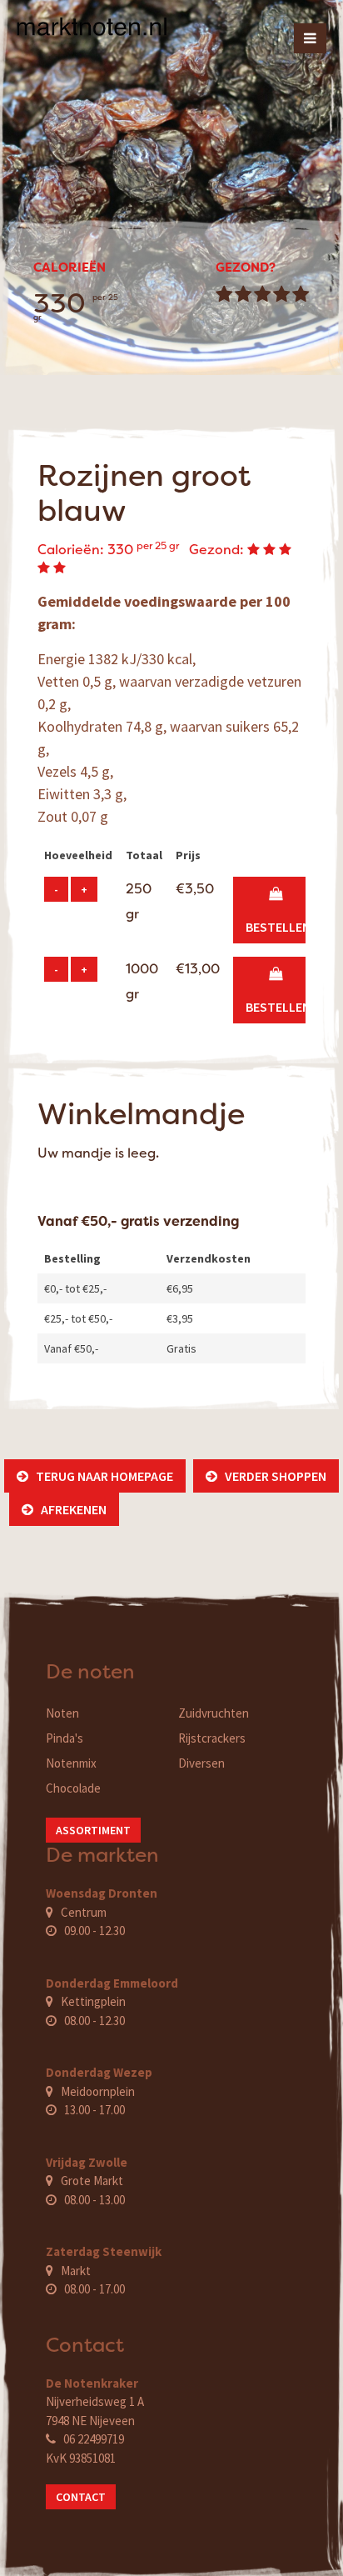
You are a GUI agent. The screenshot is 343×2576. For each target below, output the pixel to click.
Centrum (84, 1912)
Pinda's (65, 1738)
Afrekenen (70, 1509)
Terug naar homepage (101, 1476)
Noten (62, 1713)
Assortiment (93, 1830)
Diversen (201, 1763)
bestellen (278, 910)
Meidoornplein (98, 2091)
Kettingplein (93, 2001)
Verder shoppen (272, 1476)
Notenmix (71, 1763)
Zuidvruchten (214, 1713)
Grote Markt (92, 2181)
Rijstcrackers (212, 1738)
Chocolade (73, 1788)
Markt (76, 2271)
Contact (81, 2497)
